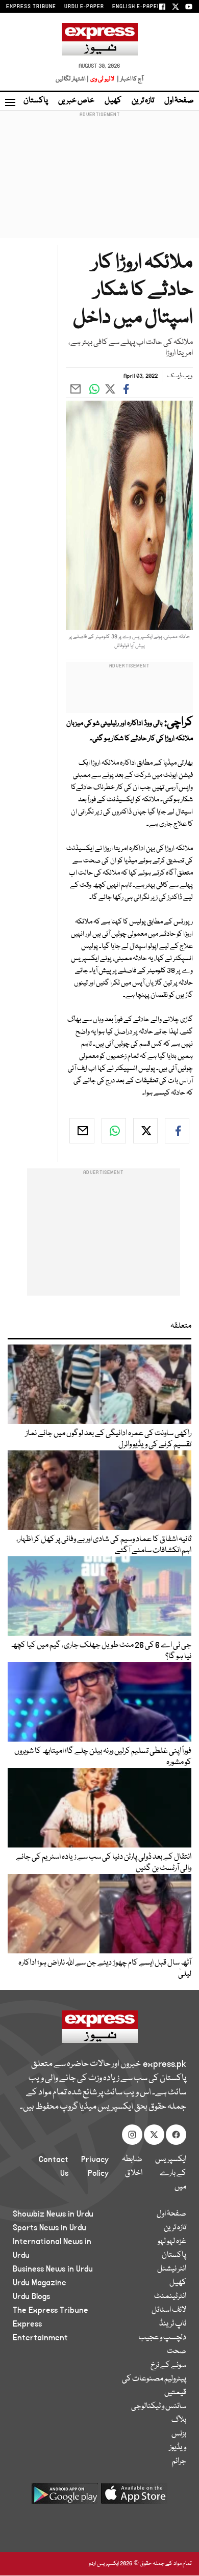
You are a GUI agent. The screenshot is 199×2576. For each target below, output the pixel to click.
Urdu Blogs (31, 2297)
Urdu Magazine (40, 2283)
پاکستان (36, 101)
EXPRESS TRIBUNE (31, 7)
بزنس (179, 2434)
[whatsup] (114, 1131)
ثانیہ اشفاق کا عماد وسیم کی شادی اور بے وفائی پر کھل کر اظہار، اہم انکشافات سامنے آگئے (104, 1545)
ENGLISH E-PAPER (136, 7)
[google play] (65, 2497)
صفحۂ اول (179, 101)
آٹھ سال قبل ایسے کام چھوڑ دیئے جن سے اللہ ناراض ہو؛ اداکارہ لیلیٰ (105, 1969)
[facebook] (177, 1131)
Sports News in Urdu (49, 2228)
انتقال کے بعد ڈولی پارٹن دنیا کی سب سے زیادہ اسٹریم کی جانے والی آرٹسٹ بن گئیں (104, 1863)
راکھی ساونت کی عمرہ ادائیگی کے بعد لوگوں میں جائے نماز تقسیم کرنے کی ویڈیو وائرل (108, 1439)
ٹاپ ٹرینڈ (173, 2324)
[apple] (134, 2497)
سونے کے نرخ (168, 2365)
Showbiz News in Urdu (53, 2214)
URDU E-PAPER (84, 7)
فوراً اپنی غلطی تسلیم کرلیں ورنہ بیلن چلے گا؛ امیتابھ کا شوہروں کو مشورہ (103, 1757)
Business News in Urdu (53, 2269)
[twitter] (145, 1131)
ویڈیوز (178, 2448)
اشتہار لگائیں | (72, 79)
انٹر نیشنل (172, 2269)
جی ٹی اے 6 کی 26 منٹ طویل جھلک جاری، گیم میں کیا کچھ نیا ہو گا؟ (101, 1651)
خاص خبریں (76, 101)
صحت (177, 2351)
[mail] (82, 1131)
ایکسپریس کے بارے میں (171, 2173)
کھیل (113, 101)
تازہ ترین (143, 101)
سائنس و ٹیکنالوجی (159, 2406)
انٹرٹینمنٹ (170, 2297)
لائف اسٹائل (169, 2310)
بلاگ (179, 2420)
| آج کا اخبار (129, 79)
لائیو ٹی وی (102, 79)
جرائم (179, 2461)
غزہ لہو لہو (172, 2242)
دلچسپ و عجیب (163, 2338)
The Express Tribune (51, 2310)
